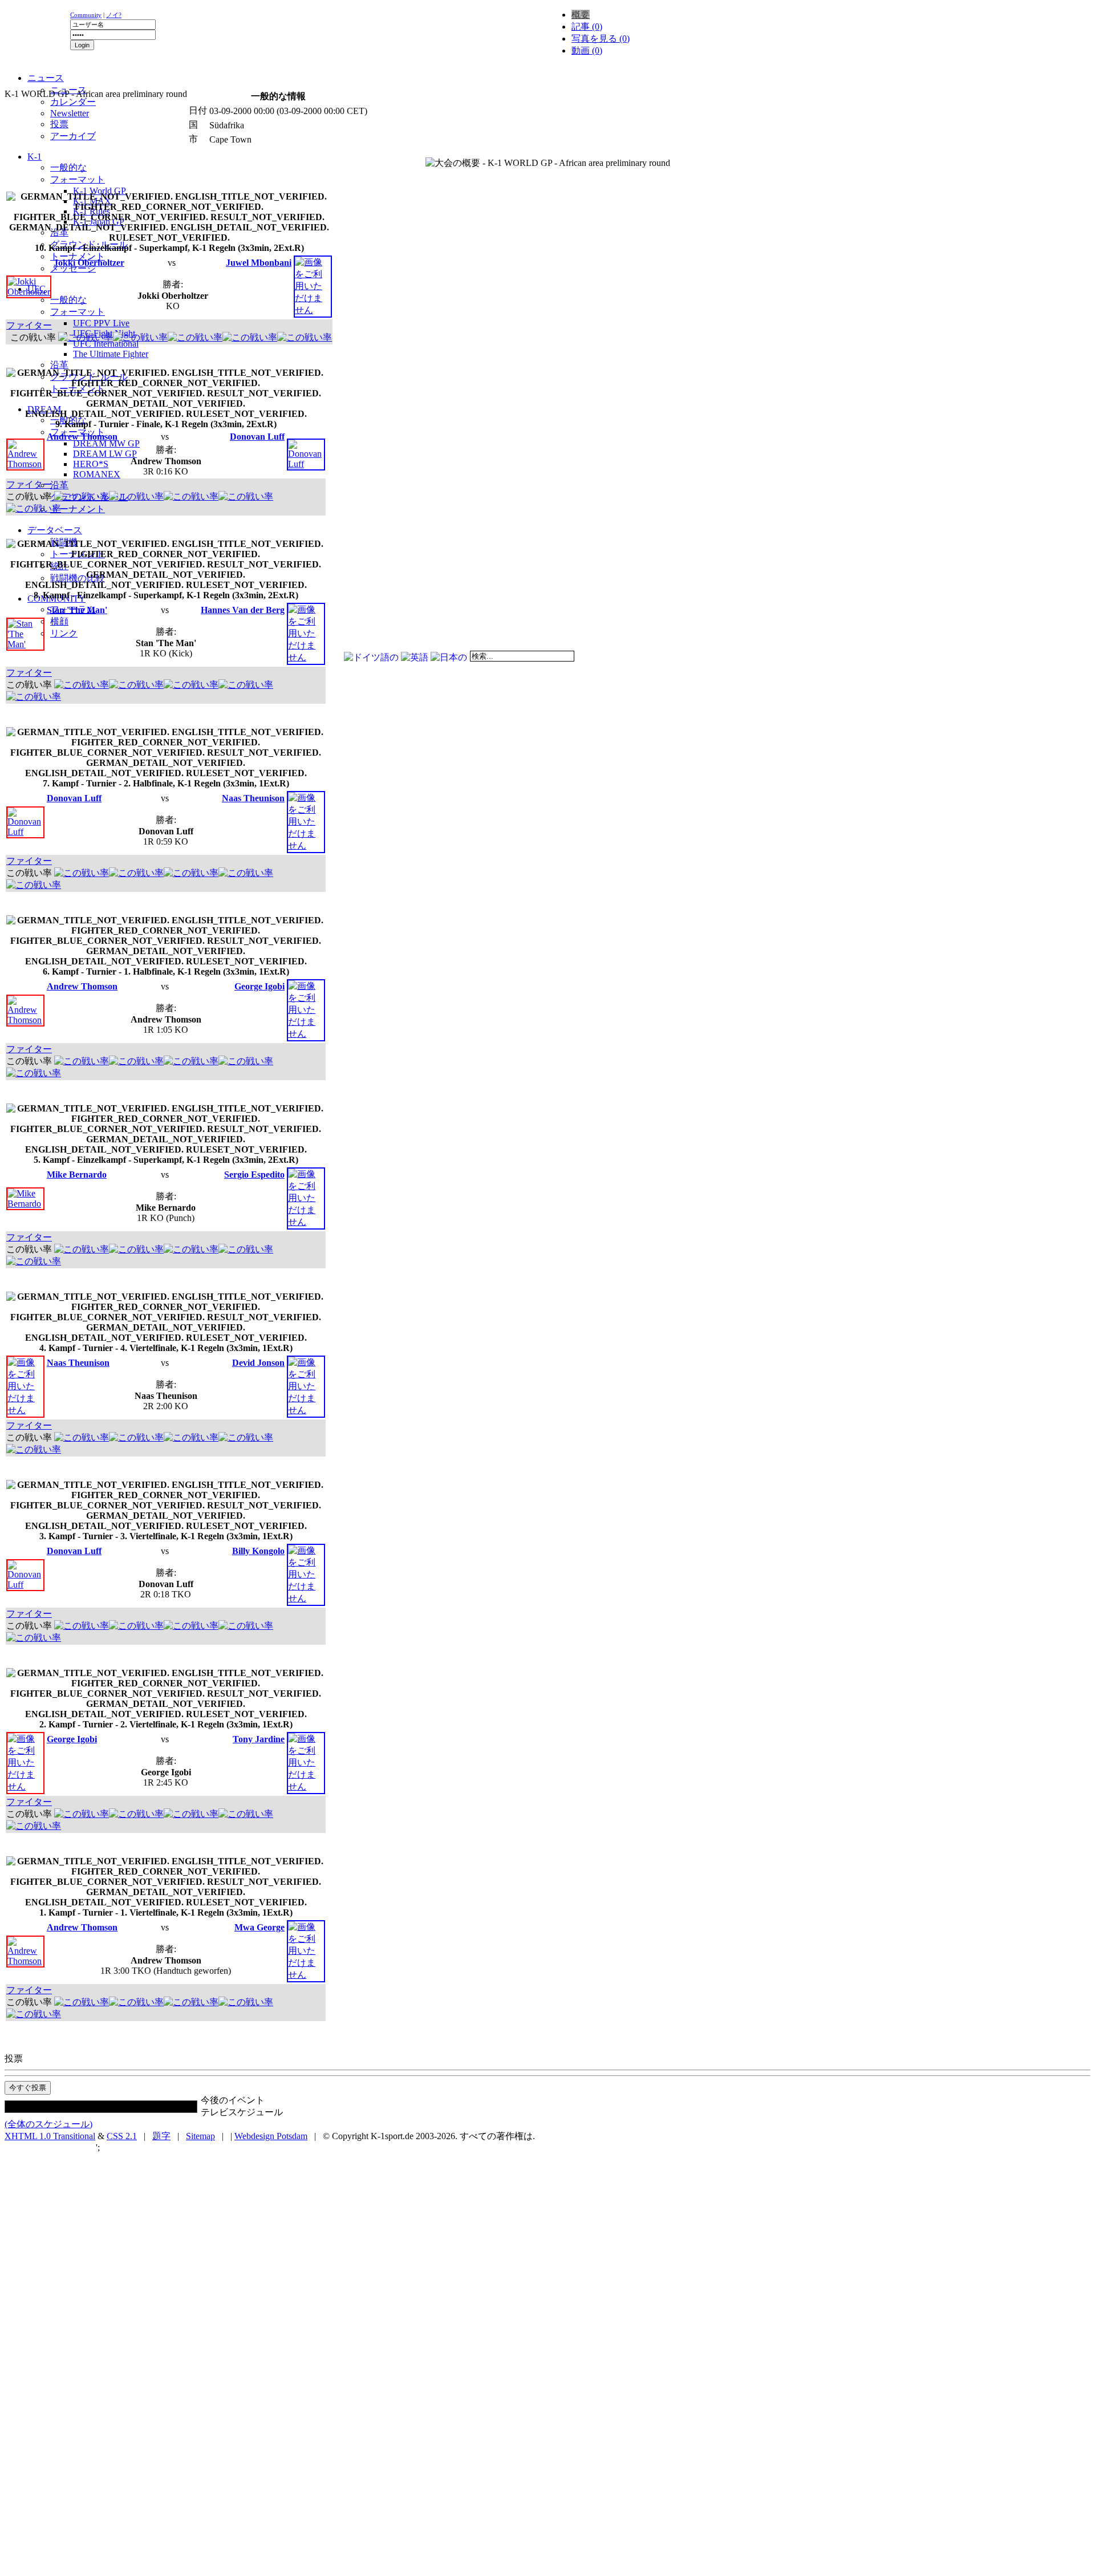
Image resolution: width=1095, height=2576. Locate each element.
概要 (581, 15)
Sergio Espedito (254, 1175)
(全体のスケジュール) (48, 2124)
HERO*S (91, 464)
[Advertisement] (144, 83)
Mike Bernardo (77, 1175)
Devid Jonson (258, 1363)
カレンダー (73, 102)
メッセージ (73, 268)
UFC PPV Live (101, 323)
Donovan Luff (257, 437)
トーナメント (78, 256)
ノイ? (114, 15)
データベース (55, 530)
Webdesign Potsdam (271, 2136)
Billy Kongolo (258, 1551)
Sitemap (200, 2136)
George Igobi (259, 986)
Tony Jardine (259, 1739)
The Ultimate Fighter (111, 354)
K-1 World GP (100, 191)
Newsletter (70, 113)
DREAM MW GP (106, 443)
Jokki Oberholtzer (89, 263)
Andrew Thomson (82, 437)
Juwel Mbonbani (259, 263)
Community (86, 15)
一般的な (68, 167)
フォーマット (78, 179)
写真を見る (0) (601, 38)
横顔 (59, 621)
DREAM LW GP (105, 454)
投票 (59, 124)
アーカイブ (73, 136)
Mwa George (259, 1927)
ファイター (29, 325)
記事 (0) (587, 27)
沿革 (59, 365)
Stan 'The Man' (77, 610)
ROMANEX (97, 474)
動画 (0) (587, 50)
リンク (64, 633)
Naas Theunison (253, 798)
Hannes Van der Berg (243, 610)
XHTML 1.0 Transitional (50, 2136)
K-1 (35, 157)
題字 (161, 2136)
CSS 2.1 (122, 2136)
